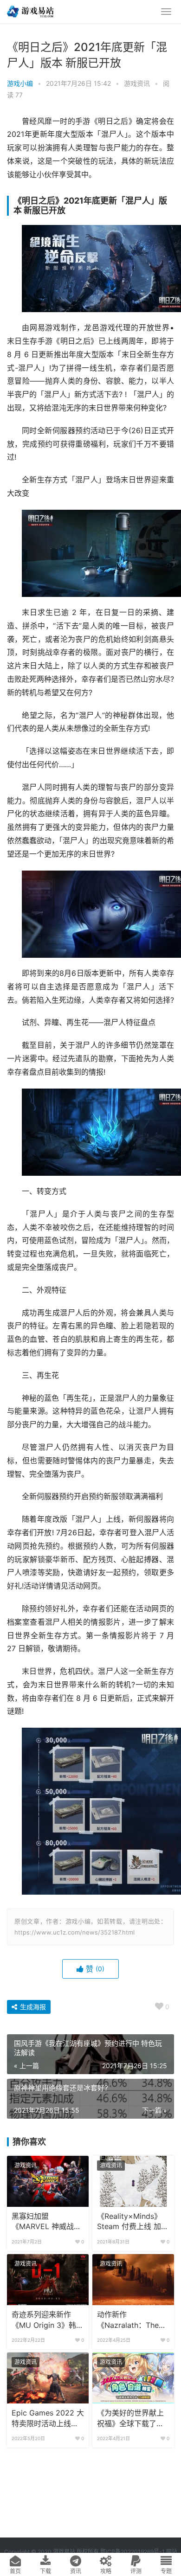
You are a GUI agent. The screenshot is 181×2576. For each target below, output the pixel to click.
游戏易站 (64, 2552)
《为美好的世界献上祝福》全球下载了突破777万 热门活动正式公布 (130, 2419)
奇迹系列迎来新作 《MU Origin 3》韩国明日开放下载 (48, 2320)
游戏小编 (20, 83)
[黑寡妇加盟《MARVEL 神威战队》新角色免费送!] (48, 2181)
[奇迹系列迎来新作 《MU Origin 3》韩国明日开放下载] (48, 2280)
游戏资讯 (137, 83)
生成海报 (32, 2007)
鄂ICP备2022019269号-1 (132, 2552)
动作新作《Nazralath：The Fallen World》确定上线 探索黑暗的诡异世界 (132, 2320)
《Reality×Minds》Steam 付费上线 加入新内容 (133, 2222)
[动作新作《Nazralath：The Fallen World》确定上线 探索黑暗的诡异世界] (133, 2280)
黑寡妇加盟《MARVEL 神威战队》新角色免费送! (43, 2222)
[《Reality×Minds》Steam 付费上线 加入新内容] (133, 2181)
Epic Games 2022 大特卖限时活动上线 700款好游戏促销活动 (48, 2419)
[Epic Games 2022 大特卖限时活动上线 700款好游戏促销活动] (48, 2378)
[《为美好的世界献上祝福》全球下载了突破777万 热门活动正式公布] (133, 2378)
